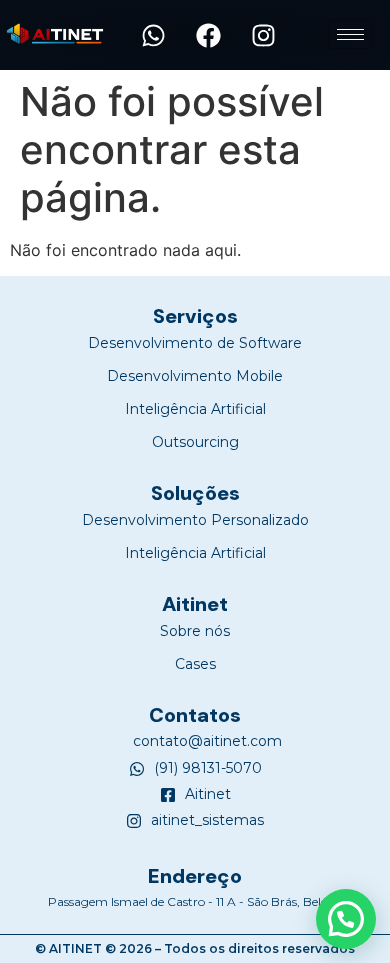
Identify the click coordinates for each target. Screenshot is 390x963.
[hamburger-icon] (350, 34)
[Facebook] (209, 35)
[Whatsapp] (154, 35)
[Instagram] (264, 35)
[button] (195, 664)
